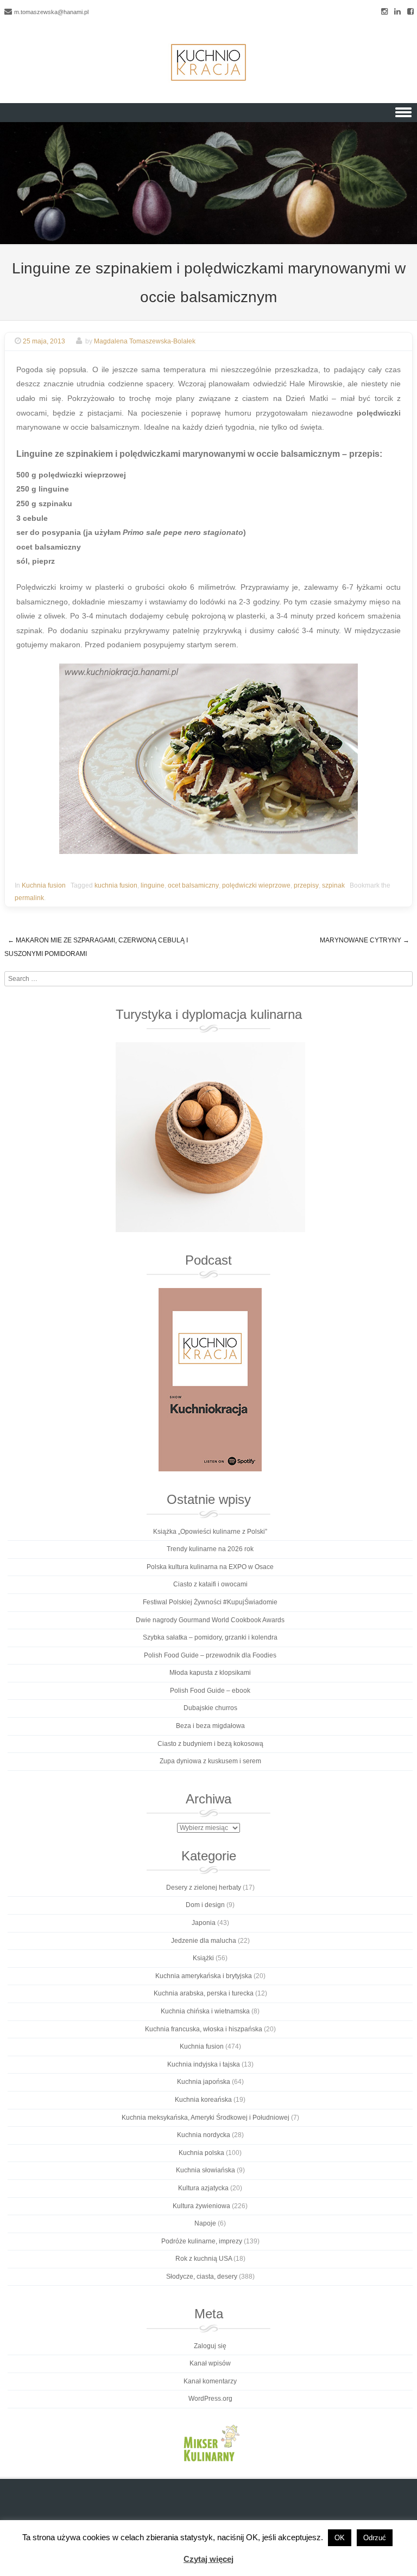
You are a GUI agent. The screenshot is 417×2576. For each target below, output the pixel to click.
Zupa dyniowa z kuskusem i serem (210, 1761)
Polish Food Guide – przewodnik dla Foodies (210, 1655)
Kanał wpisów (210, 2363)
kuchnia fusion (116, 885)
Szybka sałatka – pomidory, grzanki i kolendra (210, 1637)
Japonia (204, 1923)
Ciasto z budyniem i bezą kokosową (210, 1744)
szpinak (333, 885)
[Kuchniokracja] (208, 62)
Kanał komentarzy (210, 2381)
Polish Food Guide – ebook (210, 1691)
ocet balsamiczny (193, 885)
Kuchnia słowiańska (206, 2170)
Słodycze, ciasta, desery (202, 2277)
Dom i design (205, 1905)
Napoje (205, 2223)
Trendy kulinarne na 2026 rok (210, 1549)
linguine (153, 885)
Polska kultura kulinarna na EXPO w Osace (210, 1567)
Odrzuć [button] (375, 2538)
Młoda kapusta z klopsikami (210, 1673)
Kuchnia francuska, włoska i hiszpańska (204, 2029)
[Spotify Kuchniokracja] (210, 1380)
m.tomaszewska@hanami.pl (51, 12)
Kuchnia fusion (44, 885)
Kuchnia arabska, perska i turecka (204, 1993)
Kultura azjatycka (203, 2188)
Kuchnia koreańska (203, 2100)
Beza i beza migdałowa (210, 1726)
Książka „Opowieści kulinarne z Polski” (210, 1532)
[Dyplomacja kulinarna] (210, 1137)
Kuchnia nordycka (204, 2135)
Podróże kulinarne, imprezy (202, 2241)
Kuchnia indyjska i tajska (204, 2064)
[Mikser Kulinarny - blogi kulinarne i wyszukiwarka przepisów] (210, 2443)
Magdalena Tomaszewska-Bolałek (145, 341)
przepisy (306, 885)
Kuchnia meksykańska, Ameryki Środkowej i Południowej (206, 2118)
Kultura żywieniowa (201, 2206)
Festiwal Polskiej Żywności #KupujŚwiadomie (210, 1602)
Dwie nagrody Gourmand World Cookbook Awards (210, 1620)
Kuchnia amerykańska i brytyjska (204, 1976)
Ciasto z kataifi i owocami (210, 1584)
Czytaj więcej (208, 2559)
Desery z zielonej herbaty (204, 1888)
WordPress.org (210, 2399)
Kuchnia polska (201, 2153)
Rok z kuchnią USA (204, 2259)
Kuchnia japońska (204, 2082)
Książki (203, 1958)
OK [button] (340, 2538)
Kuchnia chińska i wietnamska (205, 2011)
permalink (29, 898)
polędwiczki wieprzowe (256, 885)
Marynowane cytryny (365, 940)
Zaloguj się (210, 2346)
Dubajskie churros (210, 1708)
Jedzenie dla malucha (204, 1941)
